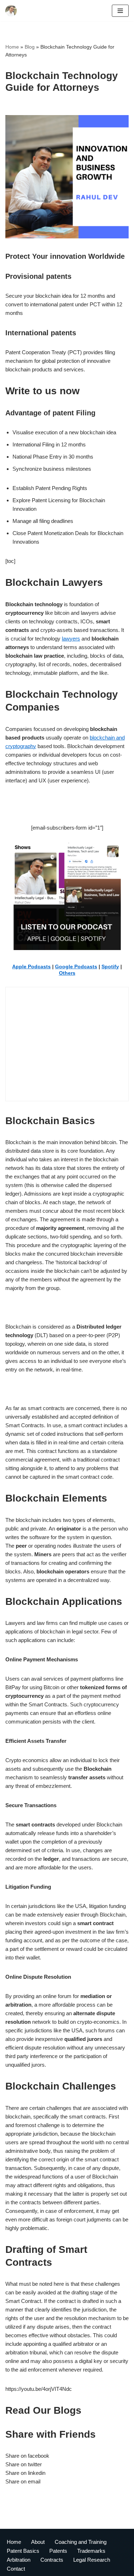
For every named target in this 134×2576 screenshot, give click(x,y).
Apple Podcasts (31, 966)
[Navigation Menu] (120, 11)
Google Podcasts (76, 966)
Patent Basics (23, 2551)
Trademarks (91, 2551)
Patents (58, 2551)
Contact (16, 2569)
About (38, 2542)
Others (67, 973)
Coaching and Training (81, 2542)
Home (12, 47)
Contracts (52, 2560)
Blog (30, 47)
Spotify (110, 966)
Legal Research (92, 2560)
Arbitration (19, 2560)
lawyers (71, 639)
